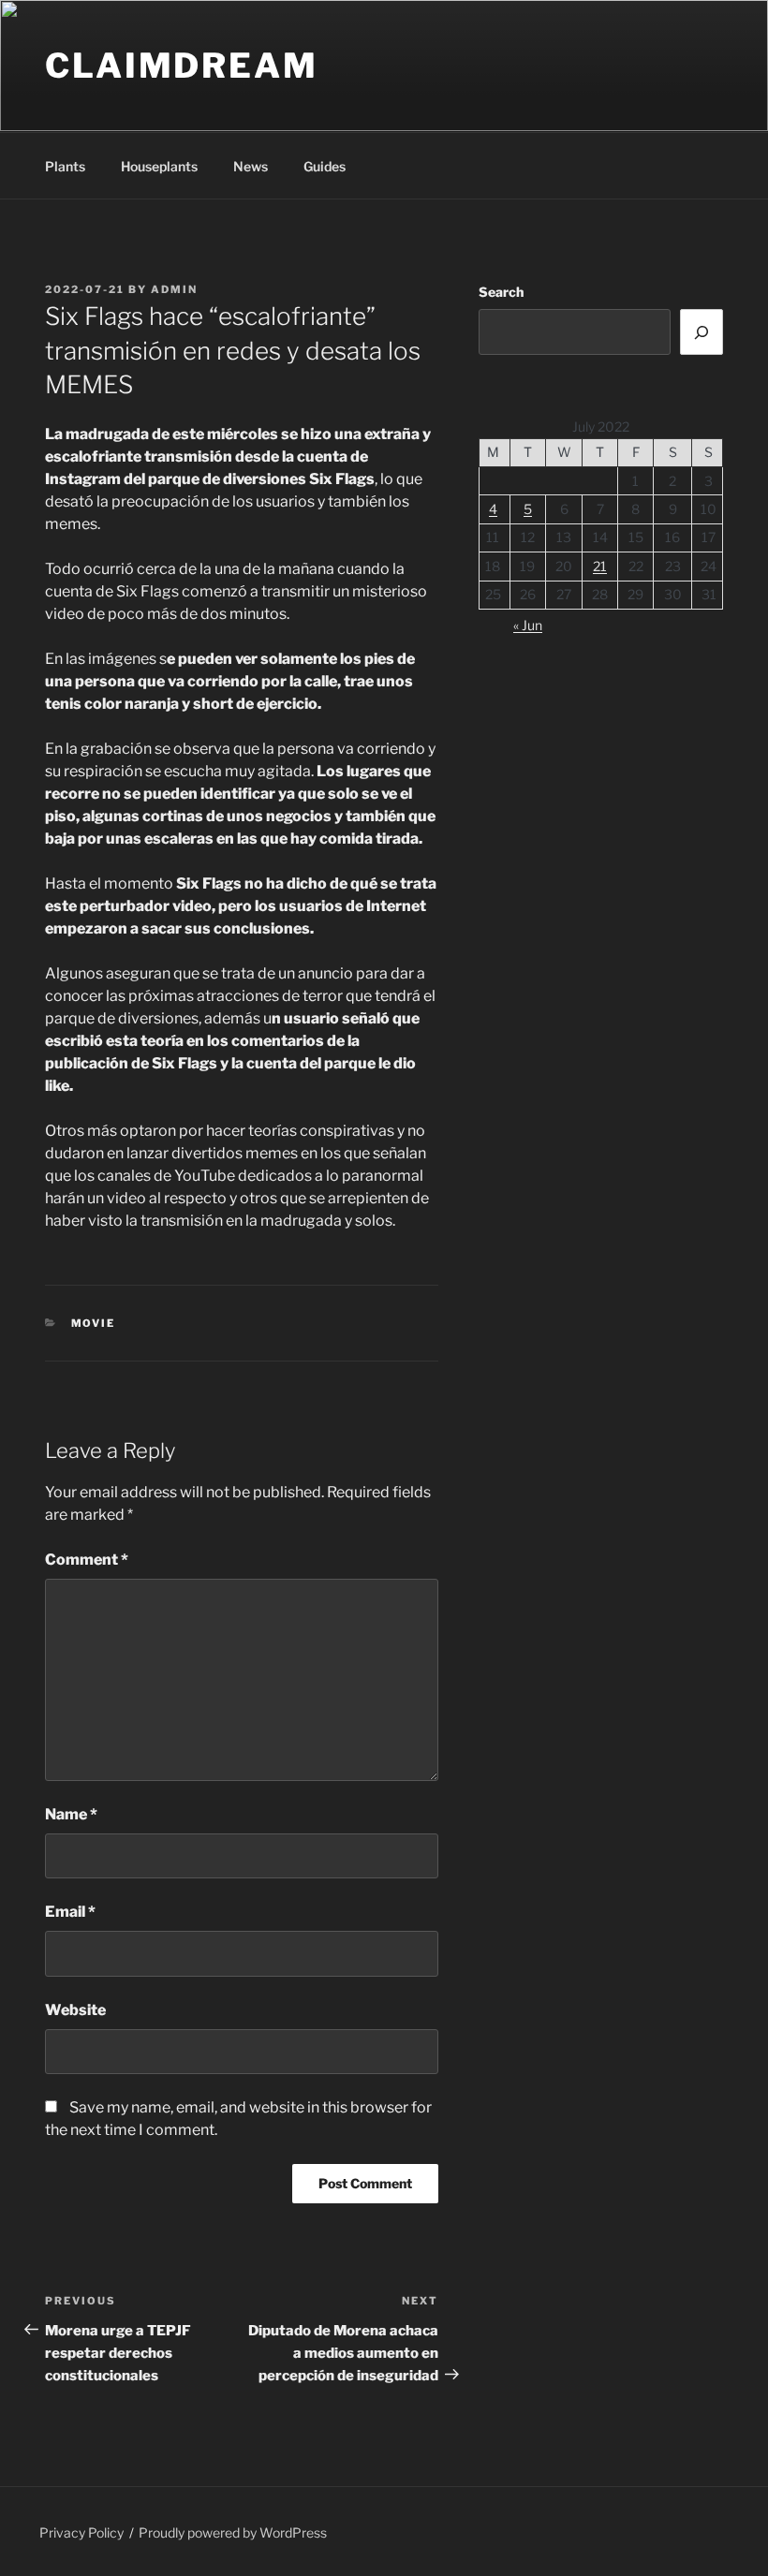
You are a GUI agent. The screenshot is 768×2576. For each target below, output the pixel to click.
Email (70, 1912)
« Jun (528, 625)
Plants (65, 166)
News (251, 166)
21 (600, 566)
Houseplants (159, 166)
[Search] (702, 331)
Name (71, 1814)
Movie (94, 1323)
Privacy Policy (81, 2532)
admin (174, 289)
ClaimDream (182, 66)
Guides (325, 166)
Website (75, 2010)
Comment (87, 1560)
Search (501, 292)
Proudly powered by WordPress (233, 2532)
